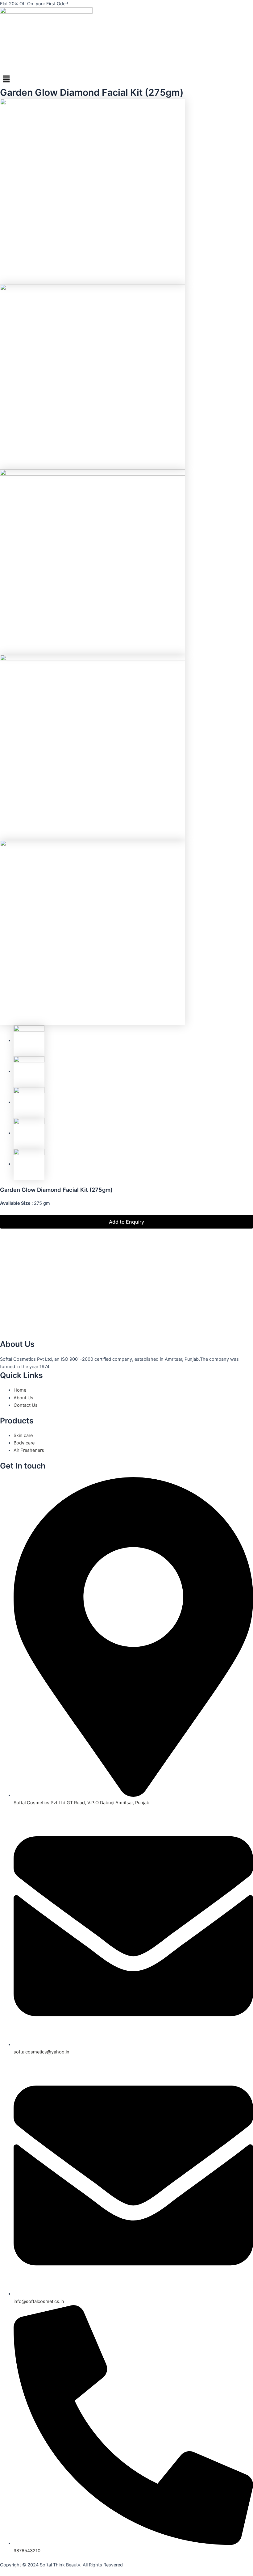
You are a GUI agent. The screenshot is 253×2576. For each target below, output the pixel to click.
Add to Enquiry (126, 1222)
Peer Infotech (59, 2572)
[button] (126, 79)
